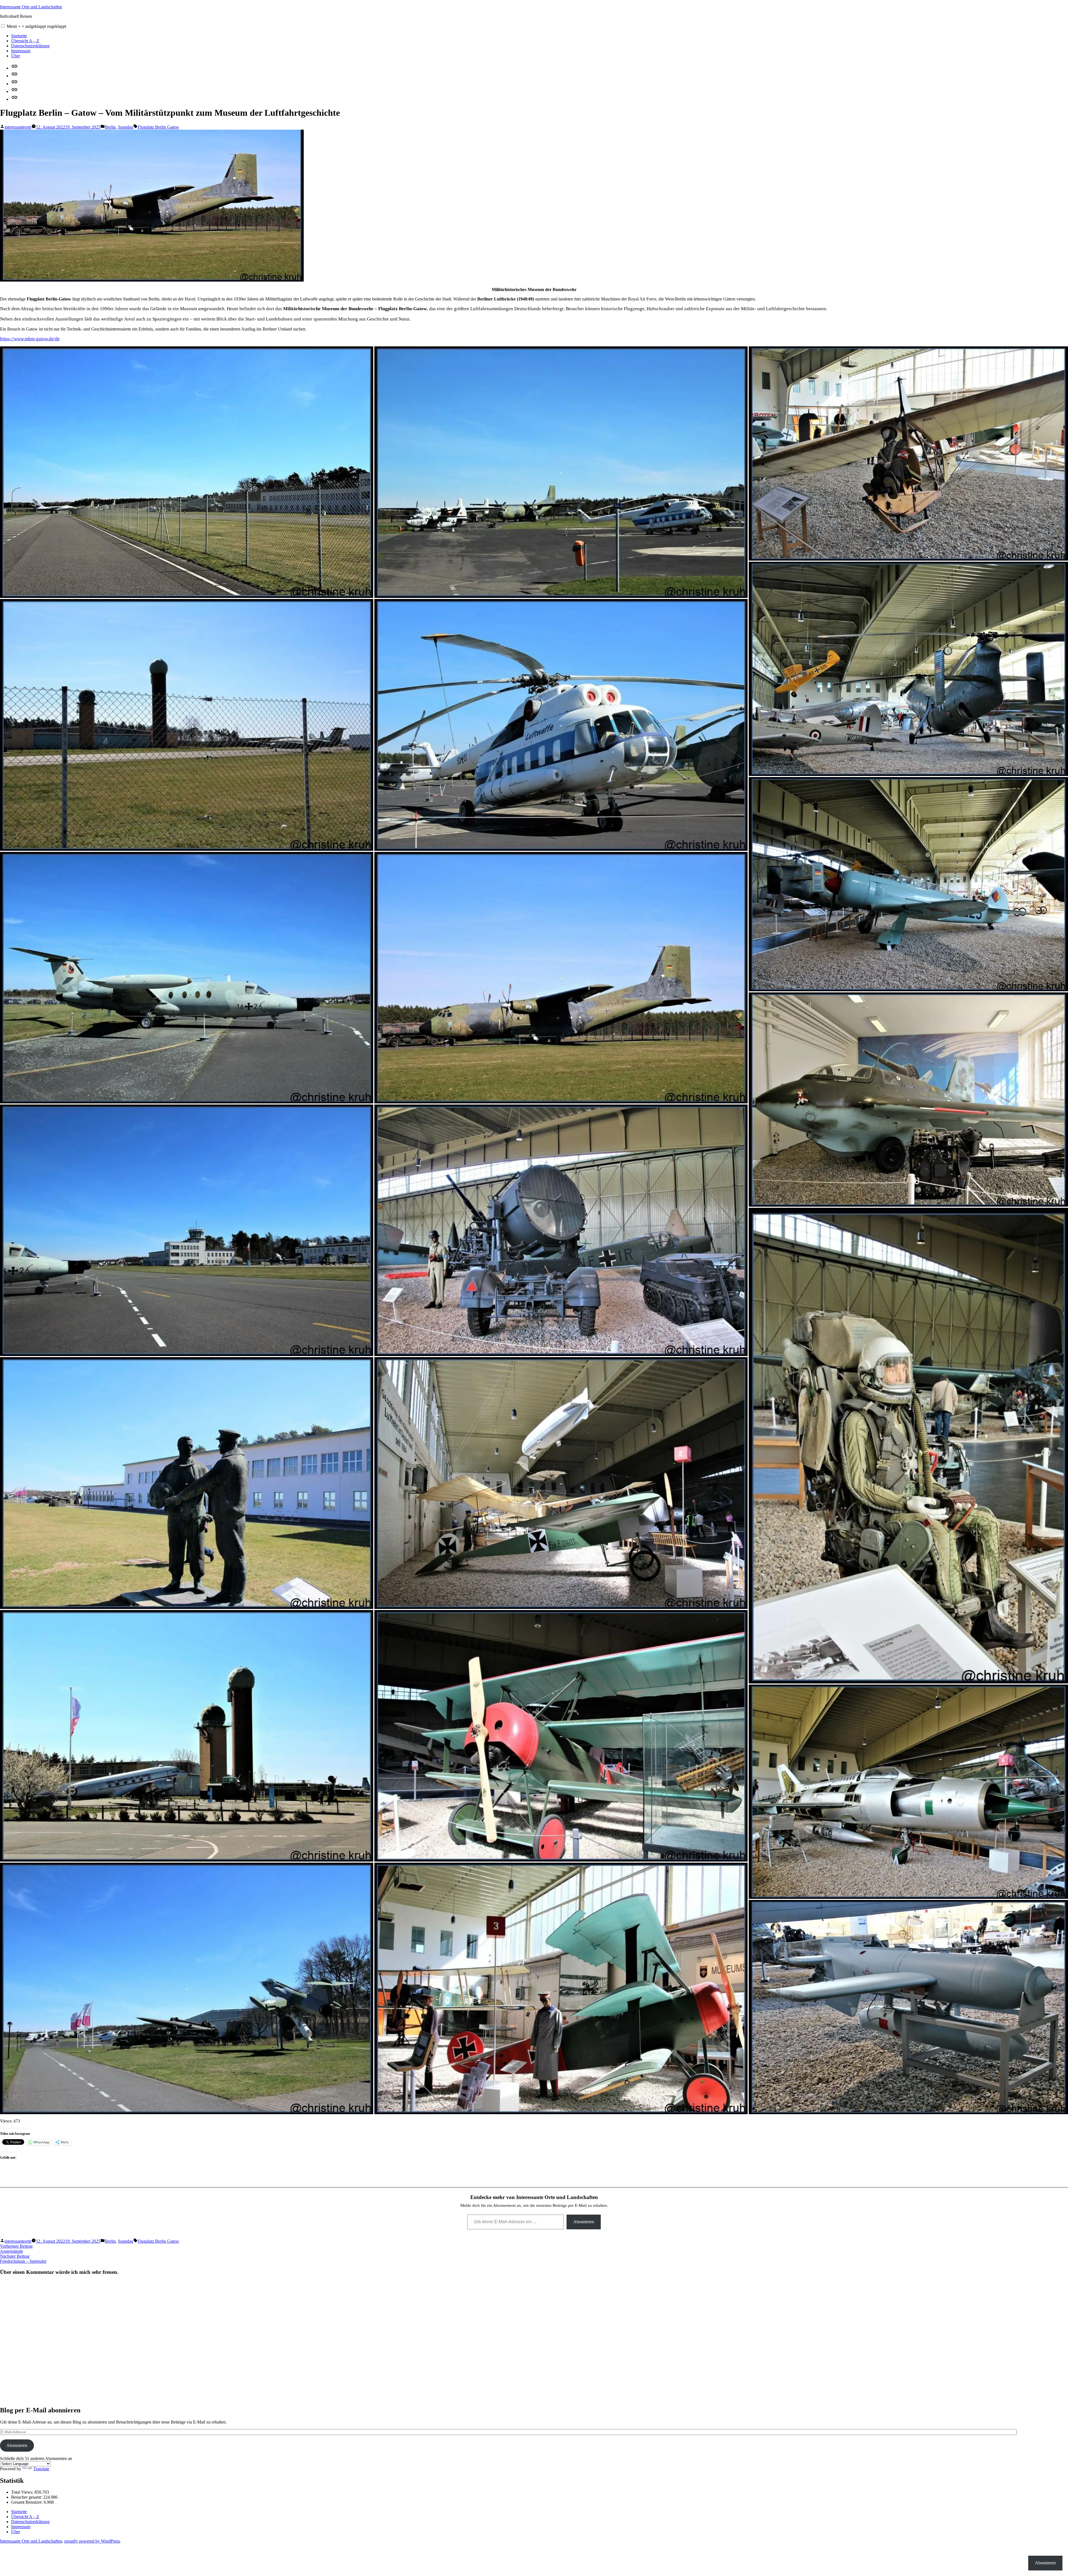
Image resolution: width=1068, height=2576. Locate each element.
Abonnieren (584, 2222)
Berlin (110, 127)
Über (16, 56)
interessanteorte (18, 127)
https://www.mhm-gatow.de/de (30, 339)
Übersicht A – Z (25, 41)
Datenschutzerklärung (30, 46)
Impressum (21, 51)
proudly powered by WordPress (92, 2541)
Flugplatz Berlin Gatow (158, 127)
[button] (3, 26)
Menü (36, 26)
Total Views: (23, 2492)
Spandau (126, 127)
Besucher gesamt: (27, 2497)
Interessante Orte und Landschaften (31, 7)
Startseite (19, 36)
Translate (41, 2469)
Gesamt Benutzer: (27, 2502)
